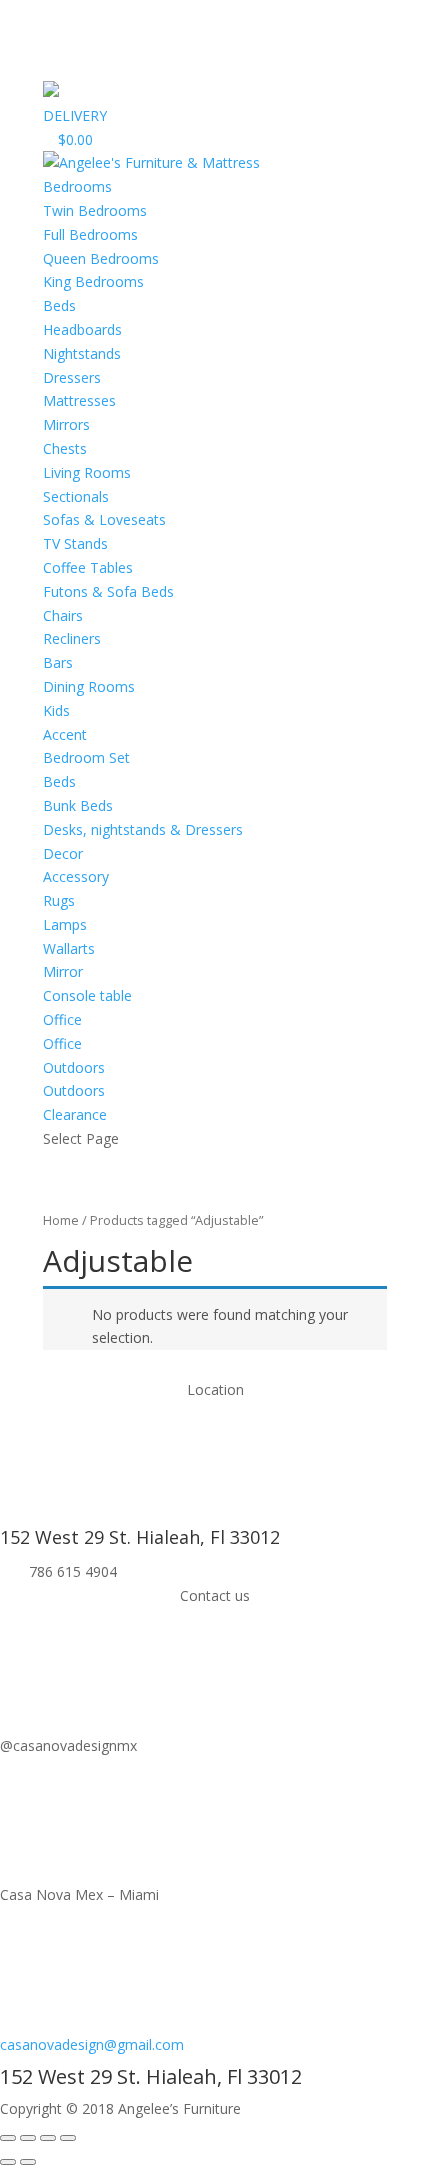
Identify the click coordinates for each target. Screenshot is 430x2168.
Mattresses (79, 400)
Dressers (72, 377)
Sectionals (76, 496)
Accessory (76, 876)
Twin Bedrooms (95, 210)
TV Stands (75, 543)
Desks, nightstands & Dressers (143, 829)
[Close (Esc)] (8, 2138)
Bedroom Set (86, 757)
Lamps (65, 924)
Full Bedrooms (90, 234)
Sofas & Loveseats (104, 519)
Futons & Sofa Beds (108, 591)
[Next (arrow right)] (28, 2162)
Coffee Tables (88, 567)
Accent (65, 734)
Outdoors (74, 1090)
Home (61, 1220)
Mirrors (66, 424)
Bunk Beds (78, 805)
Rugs (59, 900)
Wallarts (69, 948)
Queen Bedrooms (101, 258)
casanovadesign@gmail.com (92, 2044)
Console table (87, 995)
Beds (59, 305)
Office (62, 1043)
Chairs (63, 615)
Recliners (72, 638)
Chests (65, 448)
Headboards (82, 329)
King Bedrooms (93, 281)
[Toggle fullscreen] (48, 2138)
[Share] (28, 2138)
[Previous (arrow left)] (8, 2162)
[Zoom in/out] (68, 2138)
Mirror (63, 971)
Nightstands (82, 353)
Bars (58, 662)
